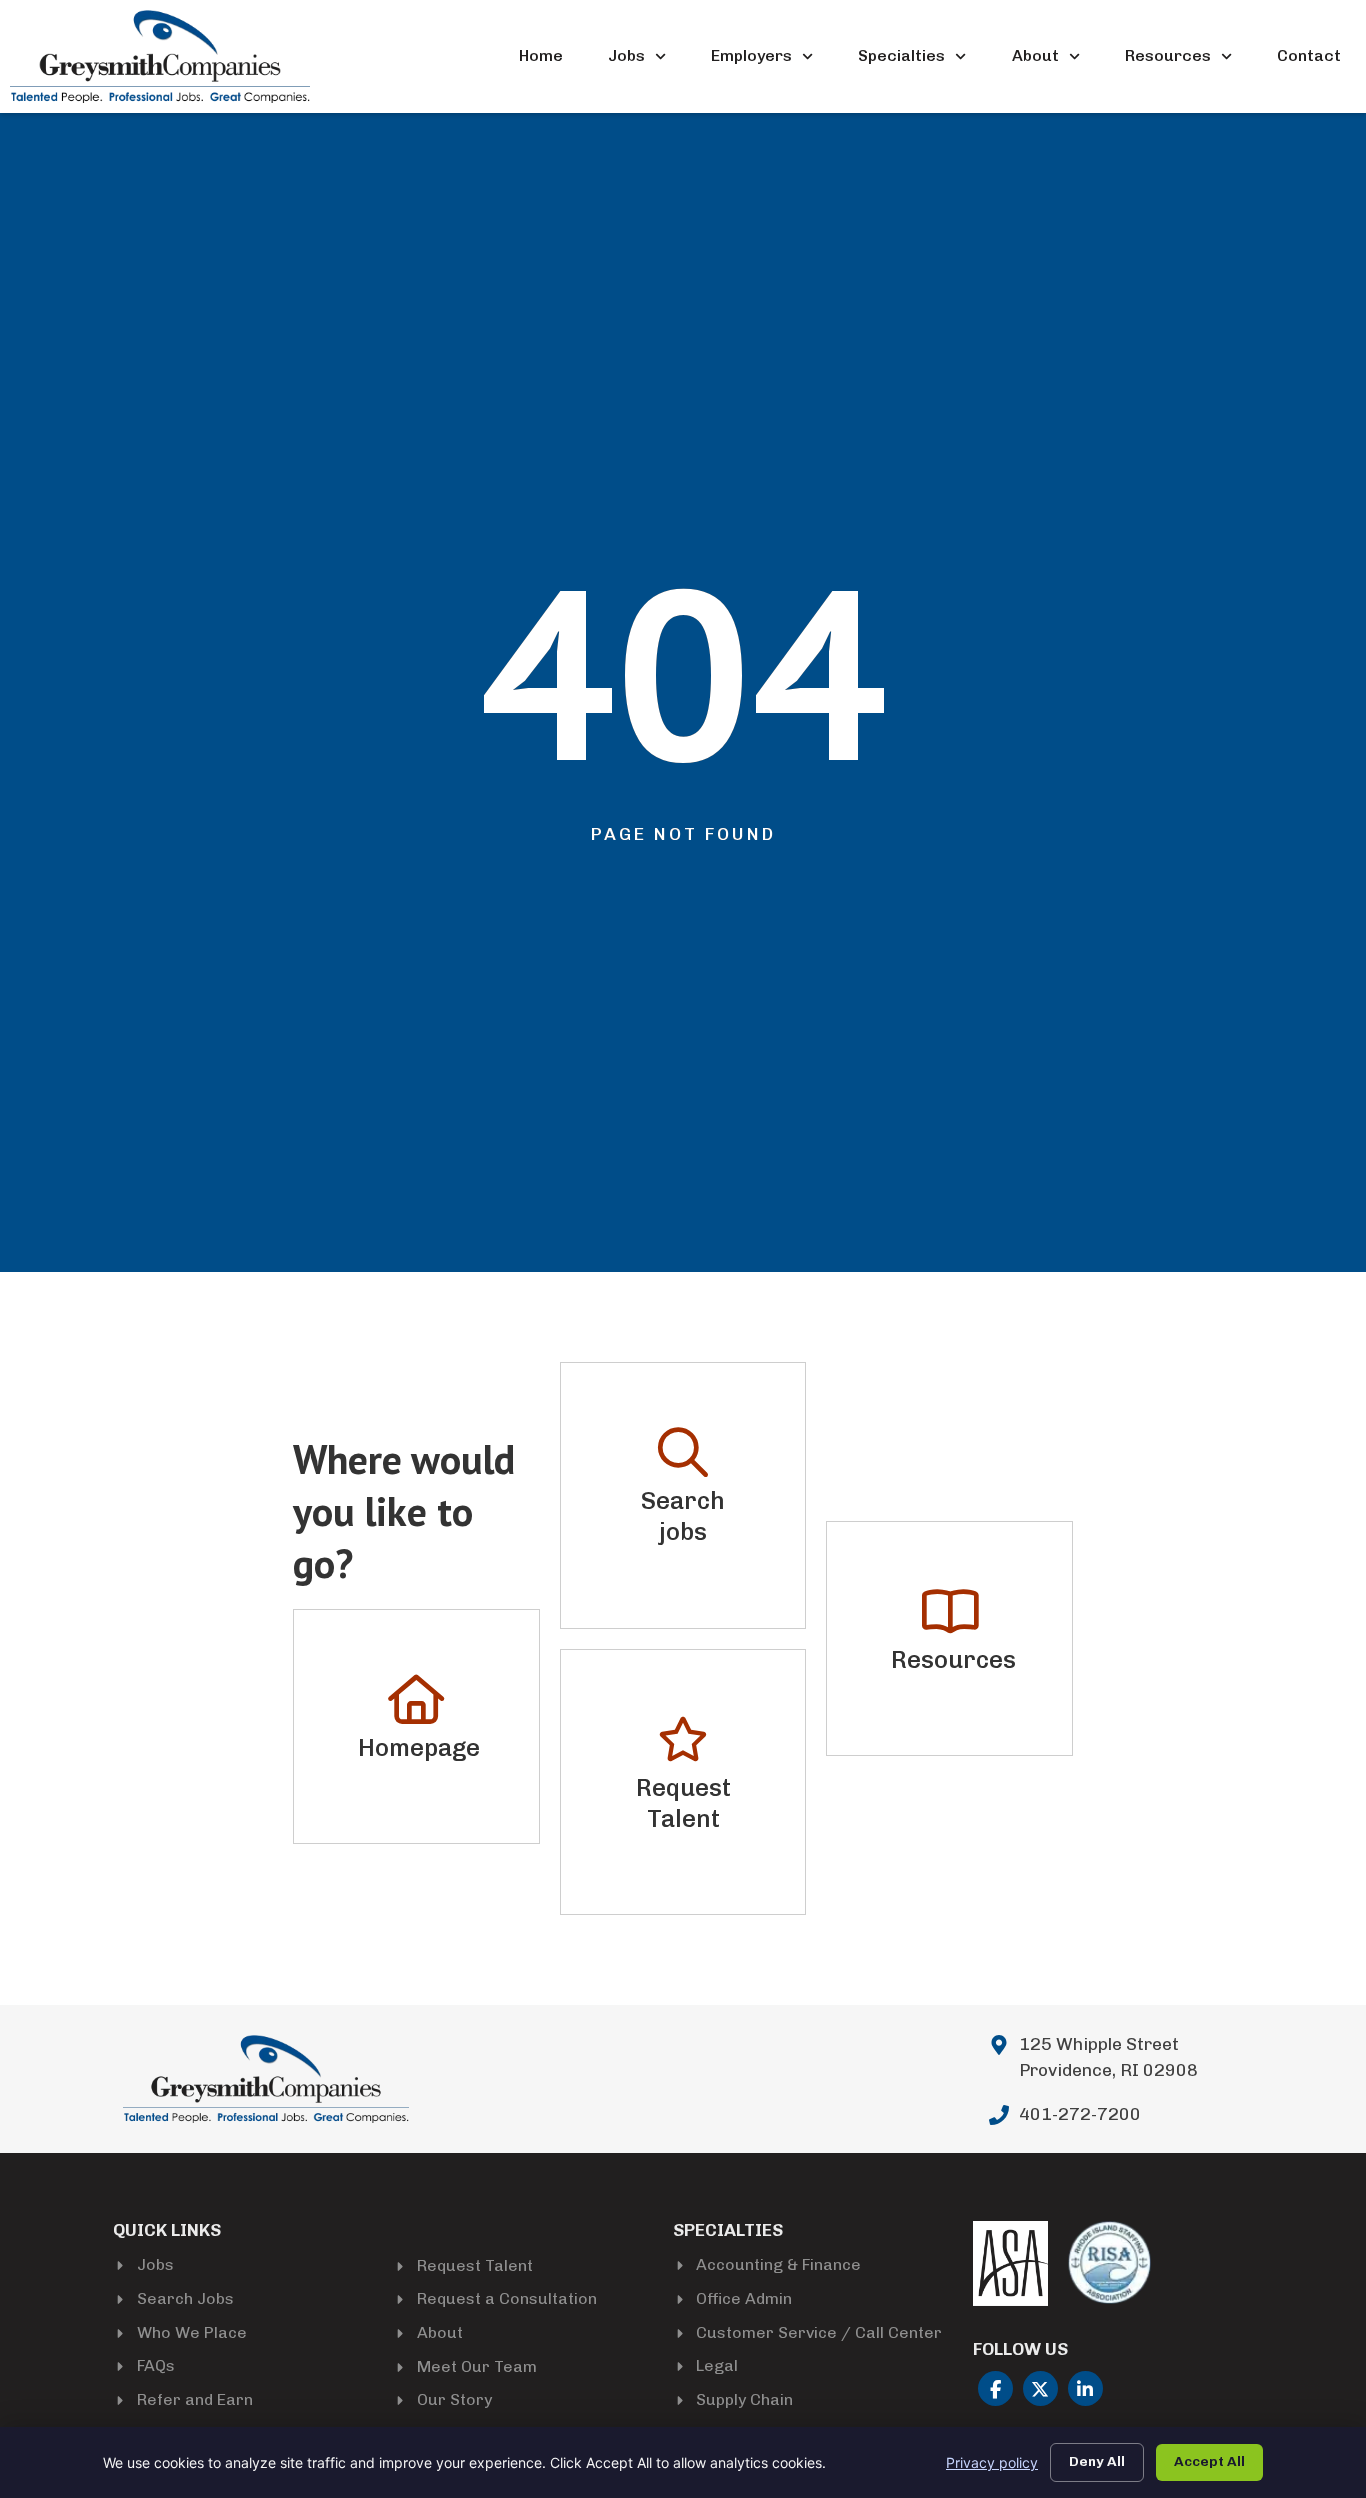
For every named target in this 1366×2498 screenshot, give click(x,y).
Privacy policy (992, 2462)
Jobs (626, 55)
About (1035, 55)
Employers (751, 55)
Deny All (1097, 2461)
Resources (1168, 55)
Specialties (901, 55)
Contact (1309, 55)
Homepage (419, 1747)
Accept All (1209, 2461)
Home (541, 55)
